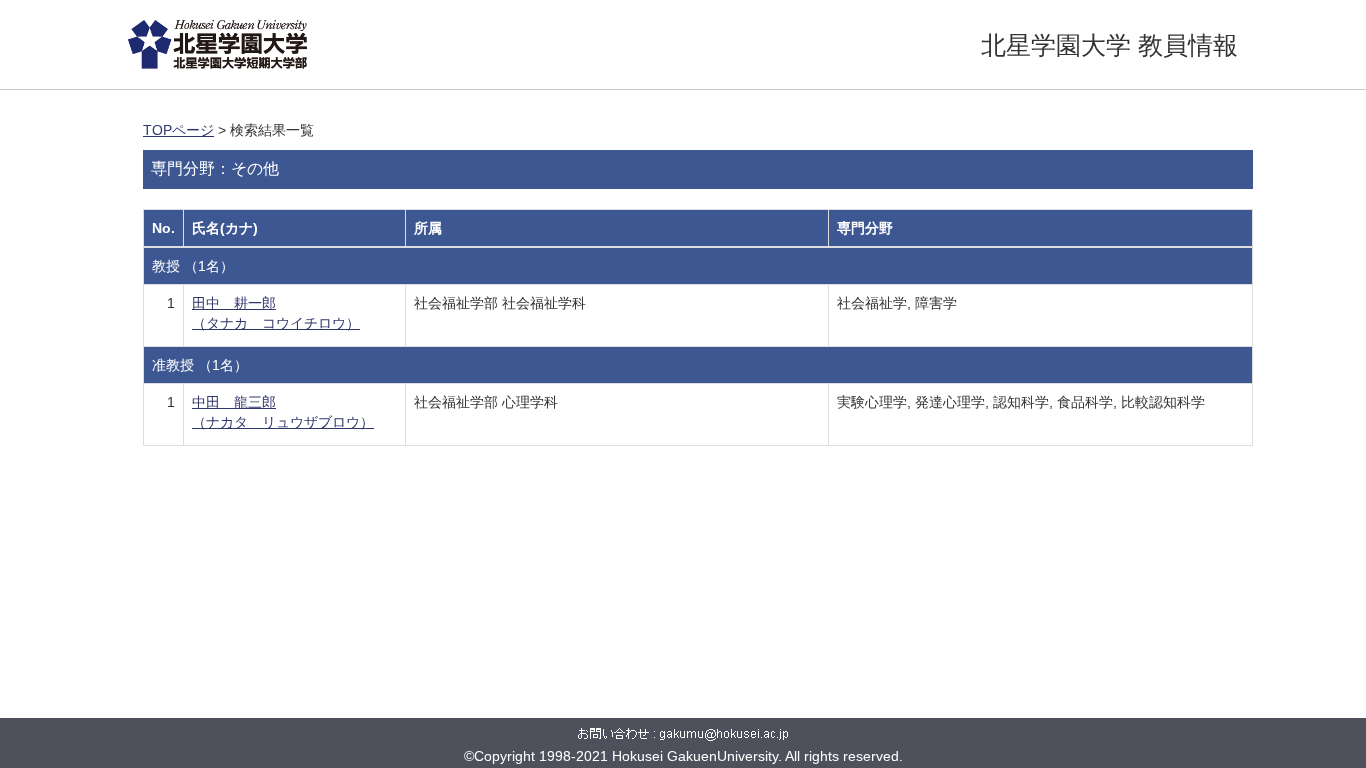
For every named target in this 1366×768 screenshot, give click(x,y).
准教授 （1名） (200, 365)
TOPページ (178, 130)
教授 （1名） (193, 266)
